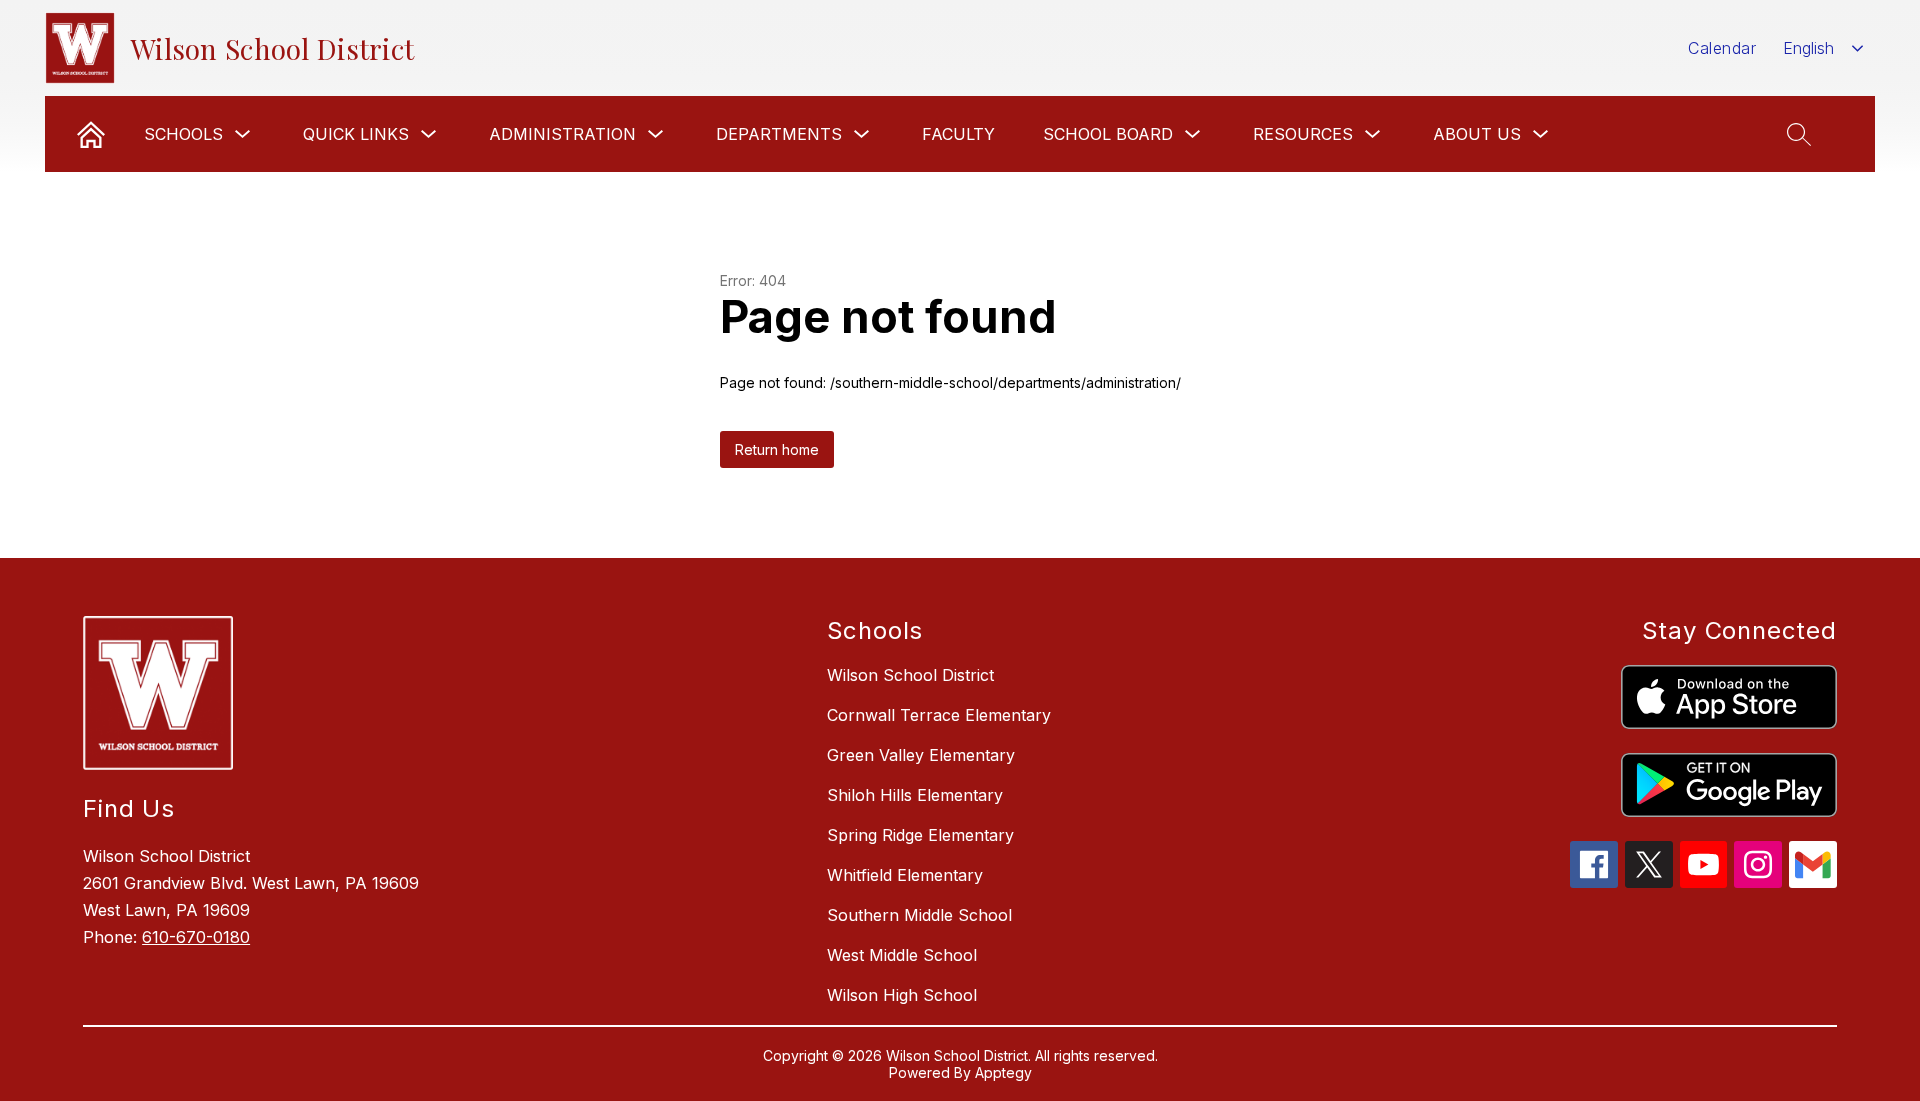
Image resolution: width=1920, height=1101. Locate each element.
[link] (91, 134)
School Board (1108, 134)
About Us (1477, 134)
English (1808, 48)
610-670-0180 (196, 937)
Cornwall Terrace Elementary (939, 715)
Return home (777, 449)
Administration (562, 134)
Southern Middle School (919, 915)
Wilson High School (902, 995)
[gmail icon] (1813, 882)
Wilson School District (910, 675)
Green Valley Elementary (921, 755)
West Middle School (902, 955)
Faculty (958, 134)
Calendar (1722, 48)
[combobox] (1823, 48)
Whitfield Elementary (905, 875)
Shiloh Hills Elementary (915, 795)
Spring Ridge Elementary (920, 835)
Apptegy (1003, 1072)
